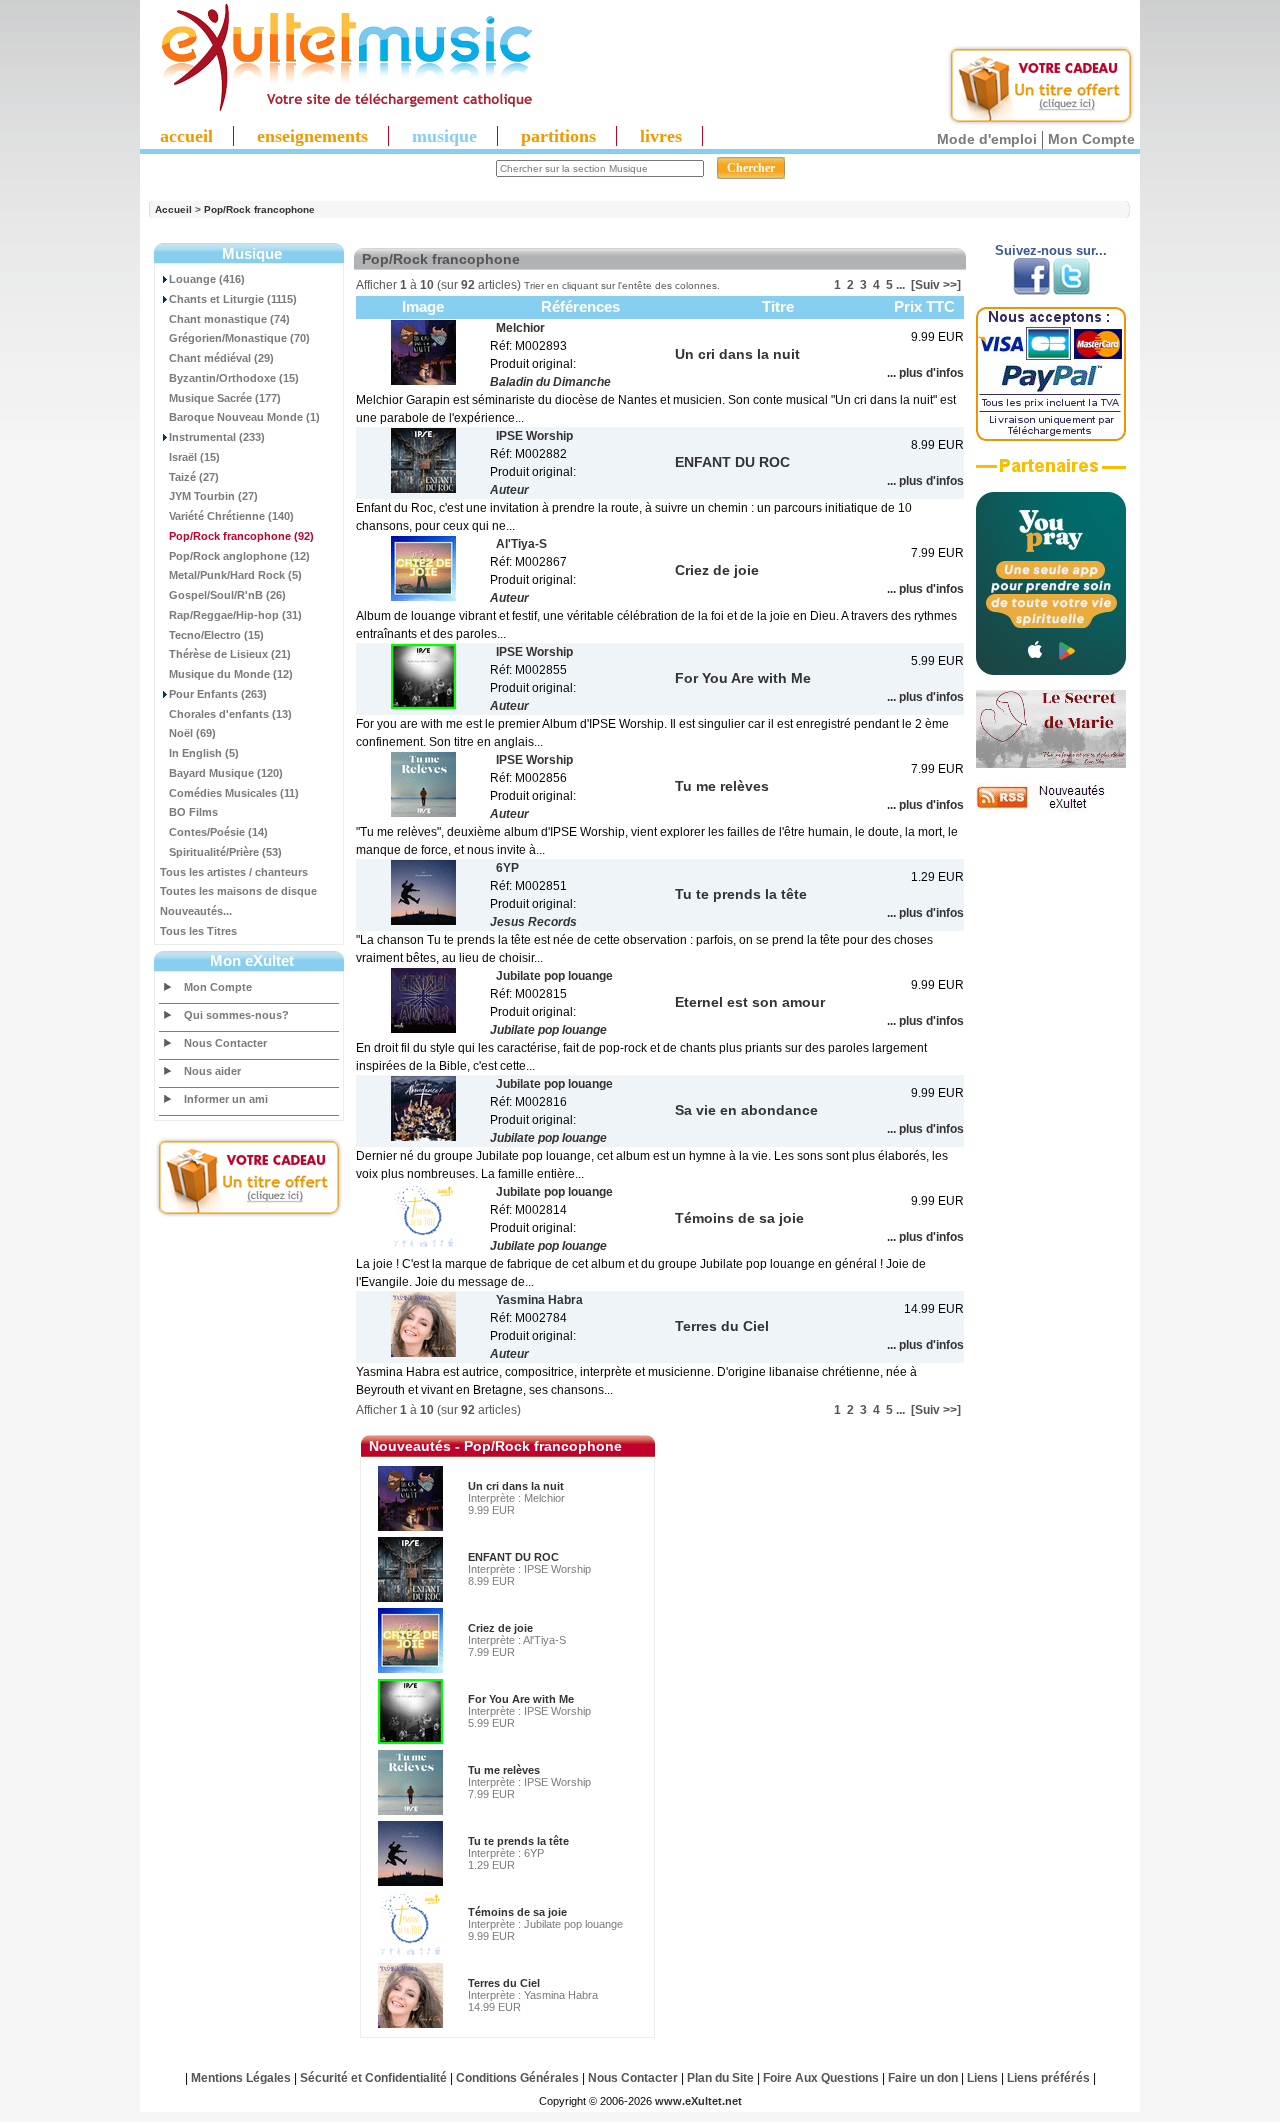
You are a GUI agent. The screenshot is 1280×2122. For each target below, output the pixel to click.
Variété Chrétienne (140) (231, 516)
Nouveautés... (196, 911)
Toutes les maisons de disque (238, 891)
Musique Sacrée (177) (225, 398)
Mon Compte (1091, 139)
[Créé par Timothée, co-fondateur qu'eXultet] (1051, 671)
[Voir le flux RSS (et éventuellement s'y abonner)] (1051, 808)
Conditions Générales (517, 2078)
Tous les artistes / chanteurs (234, 872)
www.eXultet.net (698, 2101)
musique (444, 136)
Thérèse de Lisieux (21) (230, 654)
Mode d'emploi (987, 139)
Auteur (509, 490)
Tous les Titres (198, 931)
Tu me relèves (504, 1770)
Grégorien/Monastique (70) (239, 338)
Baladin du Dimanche (550, 382)
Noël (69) (192, 733)
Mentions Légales (241, 2078)
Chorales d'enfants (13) (230, 714)
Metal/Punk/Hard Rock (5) (235, 575)
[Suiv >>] (936, 285)
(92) (241, 536)
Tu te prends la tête (518, 1841)
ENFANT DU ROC (513, 1557)
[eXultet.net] (337, 107)
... (900, 285)
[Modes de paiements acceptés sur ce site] (1051, 437)
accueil (186, 136)
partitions (558, 136)
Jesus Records (533, 922)
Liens (982, 2078)
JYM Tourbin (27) (213, 496)
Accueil (173, 209)
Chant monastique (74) (229, 319)
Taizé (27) (194, 477)
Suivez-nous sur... (1051, 250)
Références (580, 306)
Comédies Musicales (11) (234, 793)
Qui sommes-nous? (236, 1015)
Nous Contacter (225, 1043)
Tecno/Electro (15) (216, 635)
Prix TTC (924, 306)
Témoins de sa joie (517, 1912)
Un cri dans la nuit (516, 1486)
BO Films (193, 812)
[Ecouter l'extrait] (1051, 473)
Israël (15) (194, 457)
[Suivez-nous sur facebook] (1031, 291)
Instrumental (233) (217, 437)
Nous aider (212, 1071)
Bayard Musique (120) (226, 773)
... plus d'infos (925, 373)
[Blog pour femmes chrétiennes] (1051, 764)
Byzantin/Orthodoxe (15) (234, 378)
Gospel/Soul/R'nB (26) (227, 595)
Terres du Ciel (504, 1983)
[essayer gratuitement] (1041, 122)
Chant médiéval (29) (221, 358)
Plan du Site (720, 2078)
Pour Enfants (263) (218, 694)
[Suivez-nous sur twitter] (1071, 291)
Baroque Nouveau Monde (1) (244, 417)
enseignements (312, 136)
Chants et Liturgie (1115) (233, 299)
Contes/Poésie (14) (218, 832)
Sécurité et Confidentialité (373, 2078)
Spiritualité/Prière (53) (225, 852)
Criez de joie (500, 1628)
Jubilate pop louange (548, 1030)
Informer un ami (226, 1099)
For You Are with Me (521, 1699)
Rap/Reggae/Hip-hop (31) (235, 615)
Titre (778, 306)
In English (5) (204, 753)
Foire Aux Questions (821, 2078)
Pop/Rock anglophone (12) (239, 556)
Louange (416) (207, 279)
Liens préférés (1048, 2078)
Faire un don (923, 2078)
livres (661, 136)
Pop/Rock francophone (259, 209)
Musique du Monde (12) (231, 674)
